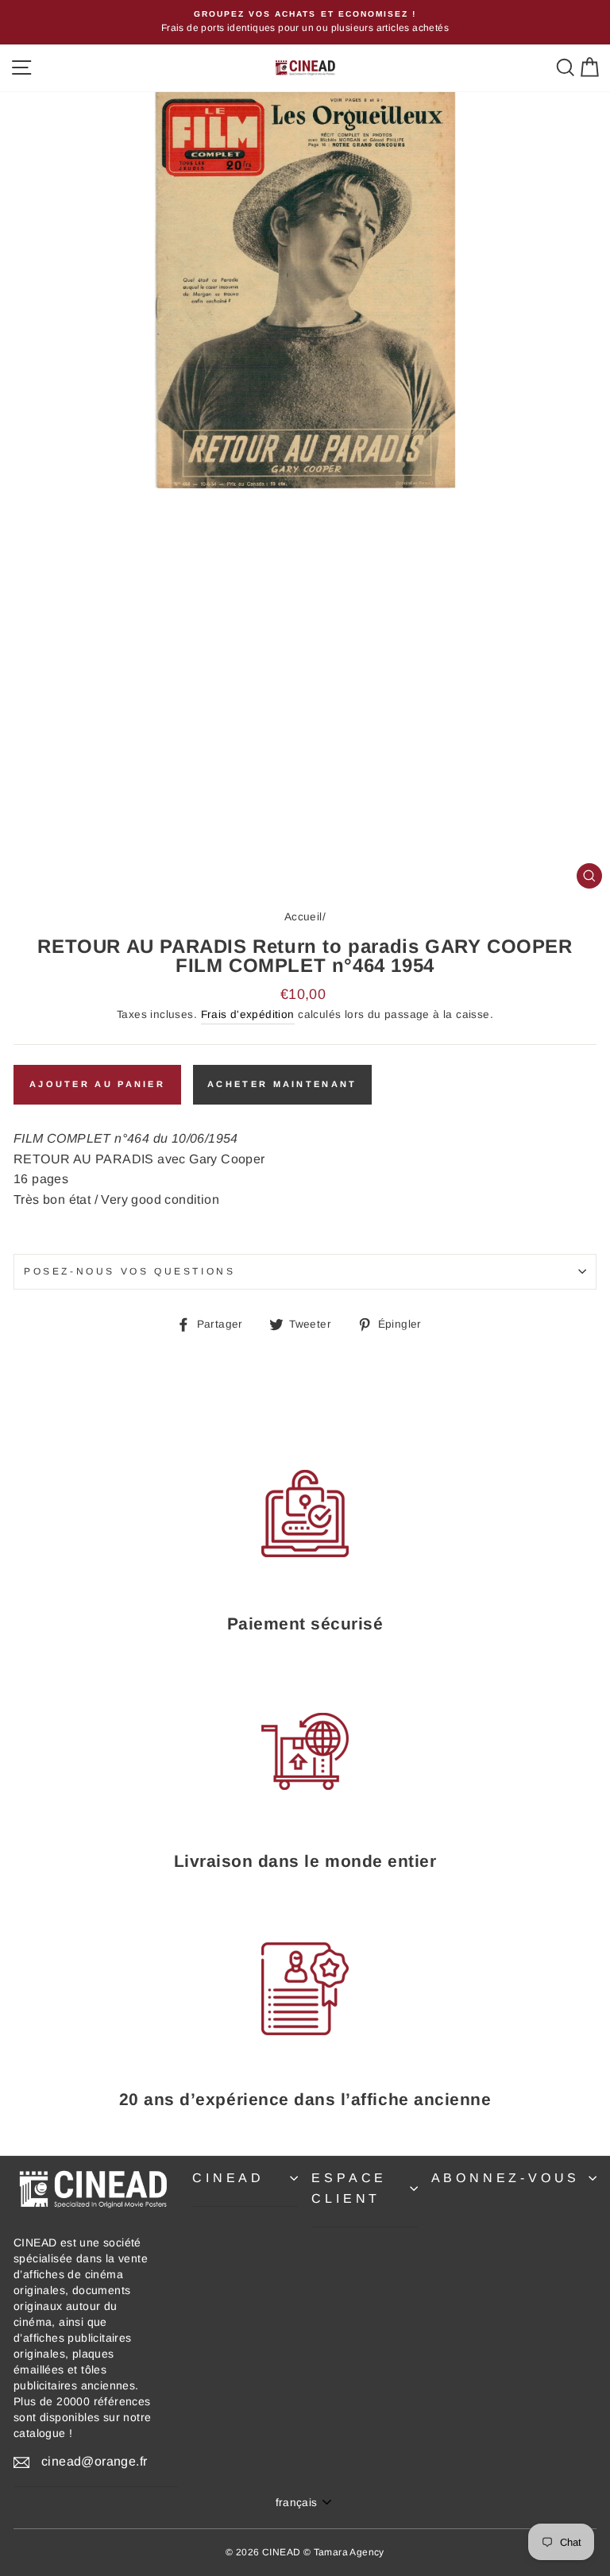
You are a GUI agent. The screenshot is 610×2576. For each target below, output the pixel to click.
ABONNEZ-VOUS (506, 2178)
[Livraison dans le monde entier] (305, 1751)
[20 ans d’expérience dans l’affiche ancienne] (305, 1989)
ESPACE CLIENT (349, 2188)
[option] (305, 22)
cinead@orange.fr (94, 2461)
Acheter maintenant (282, 1084)
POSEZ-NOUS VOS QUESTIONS (129, 1271)
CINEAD (228, 2178)
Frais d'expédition (248, 1014)
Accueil (303, 917)
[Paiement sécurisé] (305, 1514)
